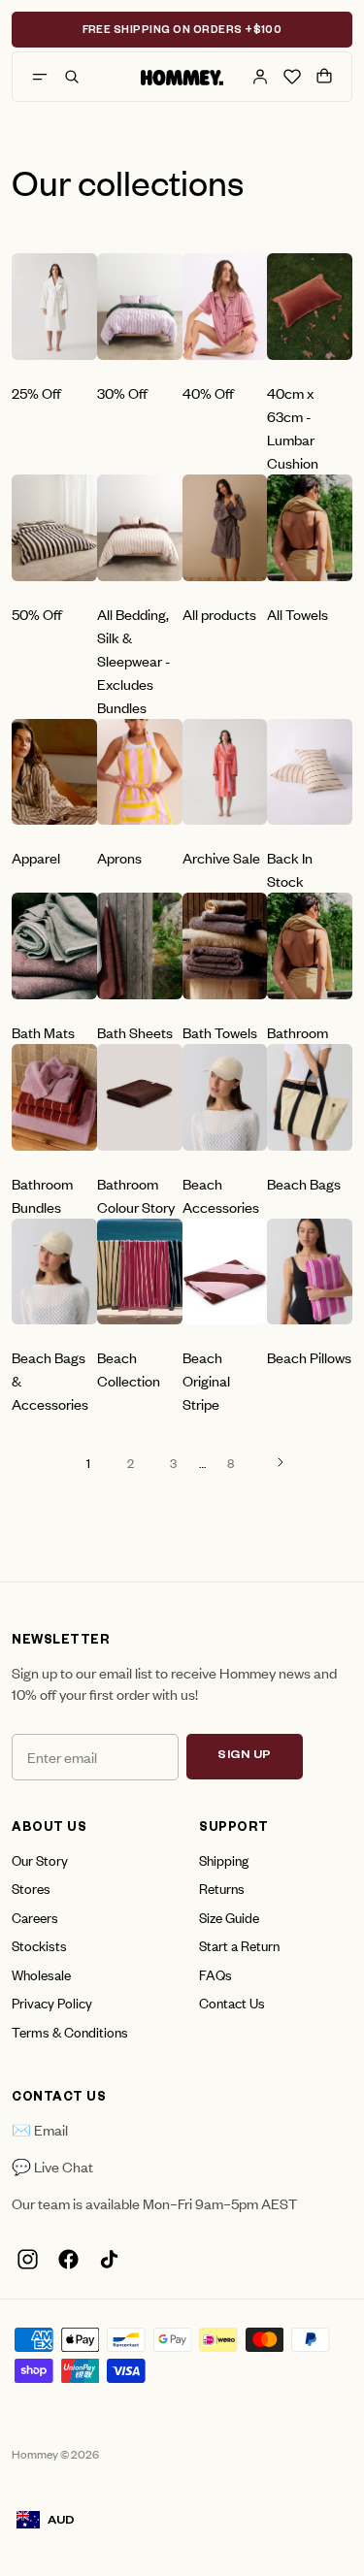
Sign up (245, 1756)
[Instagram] (27, 2259)
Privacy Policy (52, 2002)
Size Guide (229, 1917)
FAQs (215, 1974)
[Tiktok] (109, 2259)
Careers (35, 1917)
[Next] (281, 1462)
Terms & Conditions (70, 2031)
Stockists (39, 1945)
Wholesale (41, 1974)
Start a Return (239, 1945)
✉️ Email (40, 2129)
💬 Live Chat (52, 2166)
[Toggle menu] (40, 77)
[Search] (72, 77)
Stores (31, 1888)
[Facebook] (68, 2259)
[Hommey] (182, 77)
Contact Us (232, 2002)
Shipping (224, 1859)
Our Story (40, 1859)
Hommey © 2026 (55, 2454)
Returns (222, 1888)
